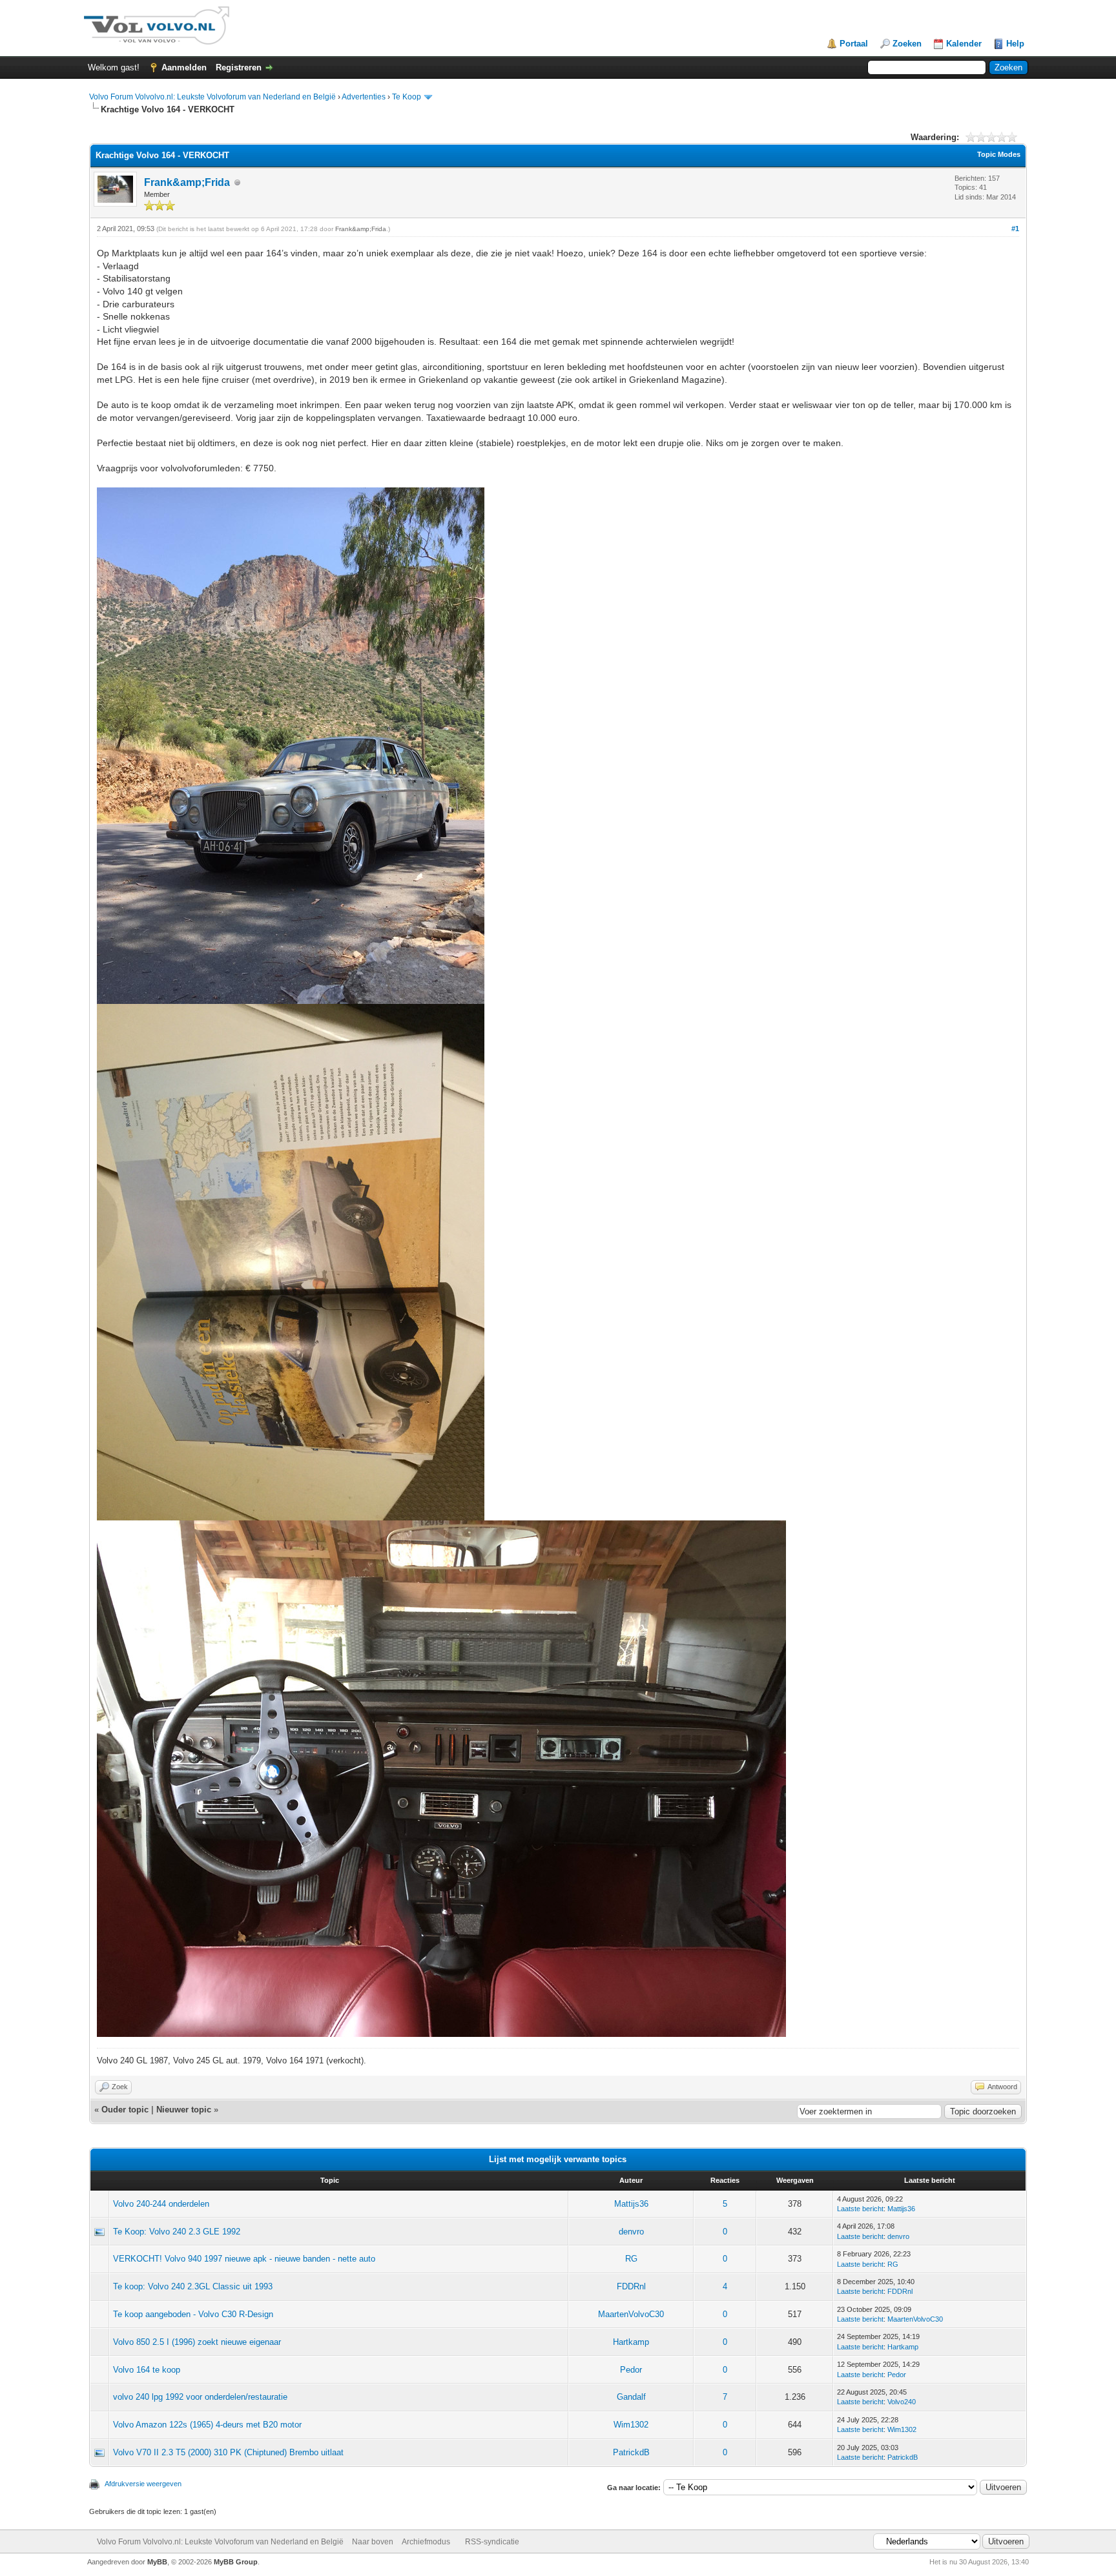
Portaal (854, 44)
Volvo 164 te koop (147, 2370)
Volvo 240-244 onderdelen (161, 2204)
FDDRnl (631, 2286)
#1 (1015, 229)
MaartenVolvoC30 (631, 2314)
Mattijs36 (631, 2204)
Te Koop (407, 97)
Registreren (239, 67)
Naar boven (373, 2542)
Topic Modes (999, 154)
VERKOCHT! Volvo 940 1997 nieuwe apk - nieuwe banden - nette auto (244, 2259)
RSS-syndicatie (492, 2542)
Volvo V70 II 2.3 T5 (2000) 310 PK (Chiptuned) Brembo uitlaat (228, 2452)
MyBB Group (236, 2562)
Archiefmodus (426, 2542)
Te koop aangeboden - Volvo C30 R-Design (193, 2314)
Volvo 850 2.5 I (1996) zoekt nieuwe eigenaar (197, 2342)
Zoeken (907, 44)
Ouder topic (125, 2110)
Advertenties (364, 97)
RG (631, 2259)
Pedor (631, 2370)
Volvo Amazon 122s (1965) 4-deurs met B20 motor (207, 2425)
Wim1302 (631, 2425)
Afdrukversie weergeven (143, 2484)
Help (1015, 44)
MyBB (157, 2562)
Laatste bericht (860, 2209)
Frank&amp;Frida (187, 182)
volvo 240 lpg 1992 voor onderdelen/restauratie (200, 2397)
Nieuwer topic (184, 2110)
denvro (631, 2232)
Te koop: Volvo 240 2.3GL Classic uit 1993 (193, 2286)
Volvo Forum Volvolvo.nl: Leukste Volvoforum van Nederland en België (212, 97)
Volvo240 (902, 2402)
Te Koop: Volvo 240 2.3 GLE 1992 (177, 2232)
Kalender (964, 44)
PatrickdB (631, 2452)
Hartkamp (631, 2342)
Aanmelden (184, 67)
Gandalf (631, 2397)
